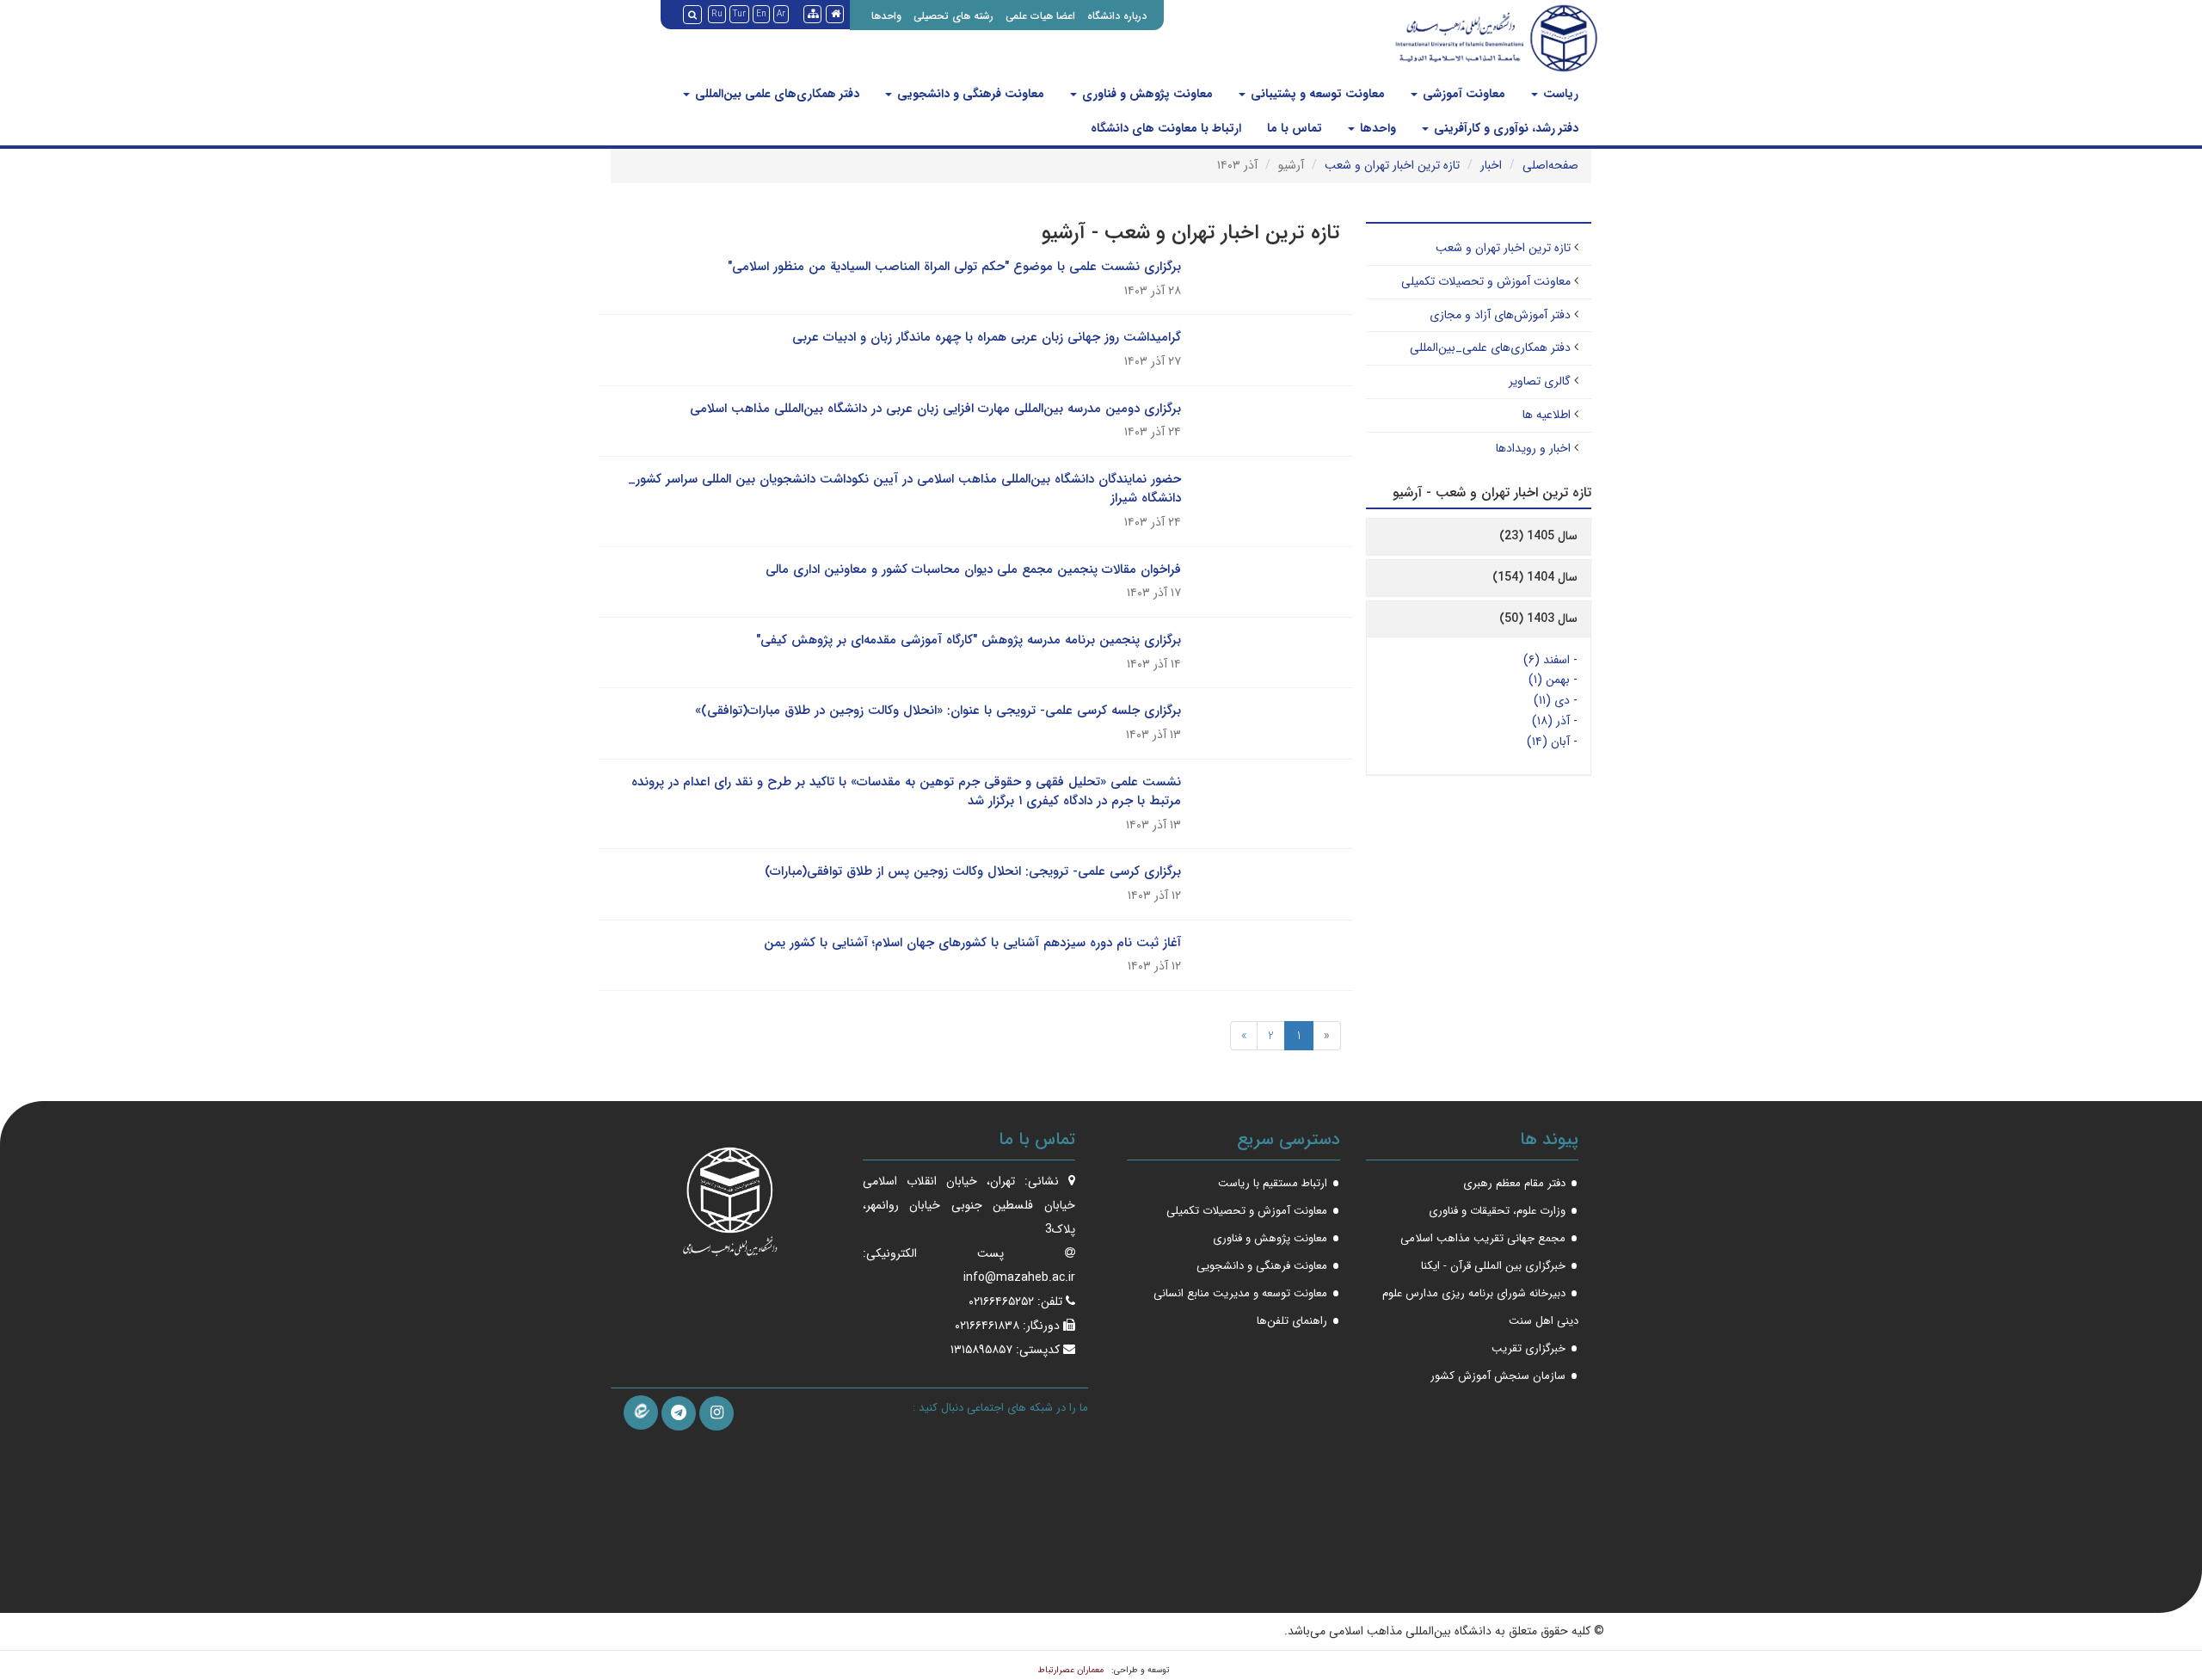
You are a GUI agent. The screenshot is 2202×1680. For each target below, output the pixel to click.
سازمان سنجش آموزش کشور (1498, 1376)
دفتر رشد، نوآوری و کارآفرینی (1504, 128)
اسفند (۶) (1547, 660)
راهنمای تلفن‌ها (1292, 1321)
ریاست (1559, 94)
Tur (739, 14)
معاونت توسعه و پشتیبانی (1316, 94)
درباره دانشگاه (1117, 16)
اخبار (1491, 165)
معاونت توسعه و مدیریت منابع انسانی (1240, 1293)
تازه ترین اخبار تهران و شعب (1392, 165)
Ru (717, 14)
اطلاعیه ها (1547, 415)
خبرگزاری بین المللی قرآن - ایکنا (1493, 1266)
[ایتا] (641, 1412)
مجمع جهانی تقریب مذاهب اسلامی (1483, 1238)
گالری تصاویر (1540, 381)
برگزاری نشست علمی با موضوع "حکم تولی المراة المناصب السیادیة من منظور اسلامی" (954, 267)
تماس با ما (1295, 128)
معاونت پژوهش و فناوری (1146, 94)
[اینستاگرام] (717, 1413)
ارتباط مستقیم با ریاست (1273, 1183)
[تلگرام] (679, 1413)
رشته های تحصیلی (953, 16)
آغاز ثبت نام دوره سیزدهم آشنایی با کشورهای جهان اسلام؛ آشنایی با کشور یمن (972, 943)
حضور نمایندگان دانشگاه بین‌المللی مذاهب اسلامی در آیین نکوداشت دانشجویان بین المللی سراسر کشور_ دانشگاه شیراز (904, 489)
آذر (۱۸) (1551, 721)
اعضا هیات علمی (1040, 16)
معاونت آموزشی (1462, 94)
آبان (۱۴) (1548, 742)
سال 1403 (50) (1538, 618)
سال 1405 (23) (1538, 536)
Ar (781, 14)
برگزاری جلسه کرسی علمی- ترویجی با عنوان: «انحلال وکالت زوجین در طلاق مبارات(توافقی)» (938, 711)
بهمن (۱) (1549, 680)
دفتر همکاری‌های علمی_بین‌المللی (1490, 348)
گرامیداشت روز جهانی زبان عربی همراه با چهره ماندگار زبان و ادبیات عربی (987, 337)
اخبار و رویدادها (1533, 448)
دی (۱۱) (1552, 700)
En (761, 14)
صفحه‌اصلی (1550, 165)
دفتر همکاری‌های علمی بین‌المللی (775, 94)
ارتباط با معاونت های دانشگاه (1166, 128)
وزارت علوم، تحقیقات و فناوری (1497, 1211)
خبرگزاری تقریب (1528, 1348)
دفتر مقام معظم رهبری (1514, 1183)
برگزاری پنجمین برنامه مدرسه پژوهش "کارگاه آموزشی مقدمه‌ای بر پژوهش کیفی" (969, 640)
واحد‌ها (1376, 128)
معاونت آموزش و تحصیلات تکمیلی (1486, 281)
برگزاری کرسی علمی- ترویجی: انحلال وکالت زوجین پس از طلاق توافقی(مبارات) (973, 871)
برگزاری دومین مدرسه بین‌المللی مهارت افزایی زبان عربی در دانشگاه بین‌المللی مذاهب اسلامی (935, 409)
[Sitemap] (812, 14)
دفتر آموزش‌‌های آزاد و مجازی (1500, 315)
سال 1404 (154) (1535, 577)
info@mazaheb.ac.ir (1019, 1277)
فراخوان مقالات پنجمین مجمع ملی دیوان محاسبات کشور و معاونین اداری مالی (973, 569)
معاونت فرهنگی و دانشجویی (969, 94)
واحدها (886, 16)
